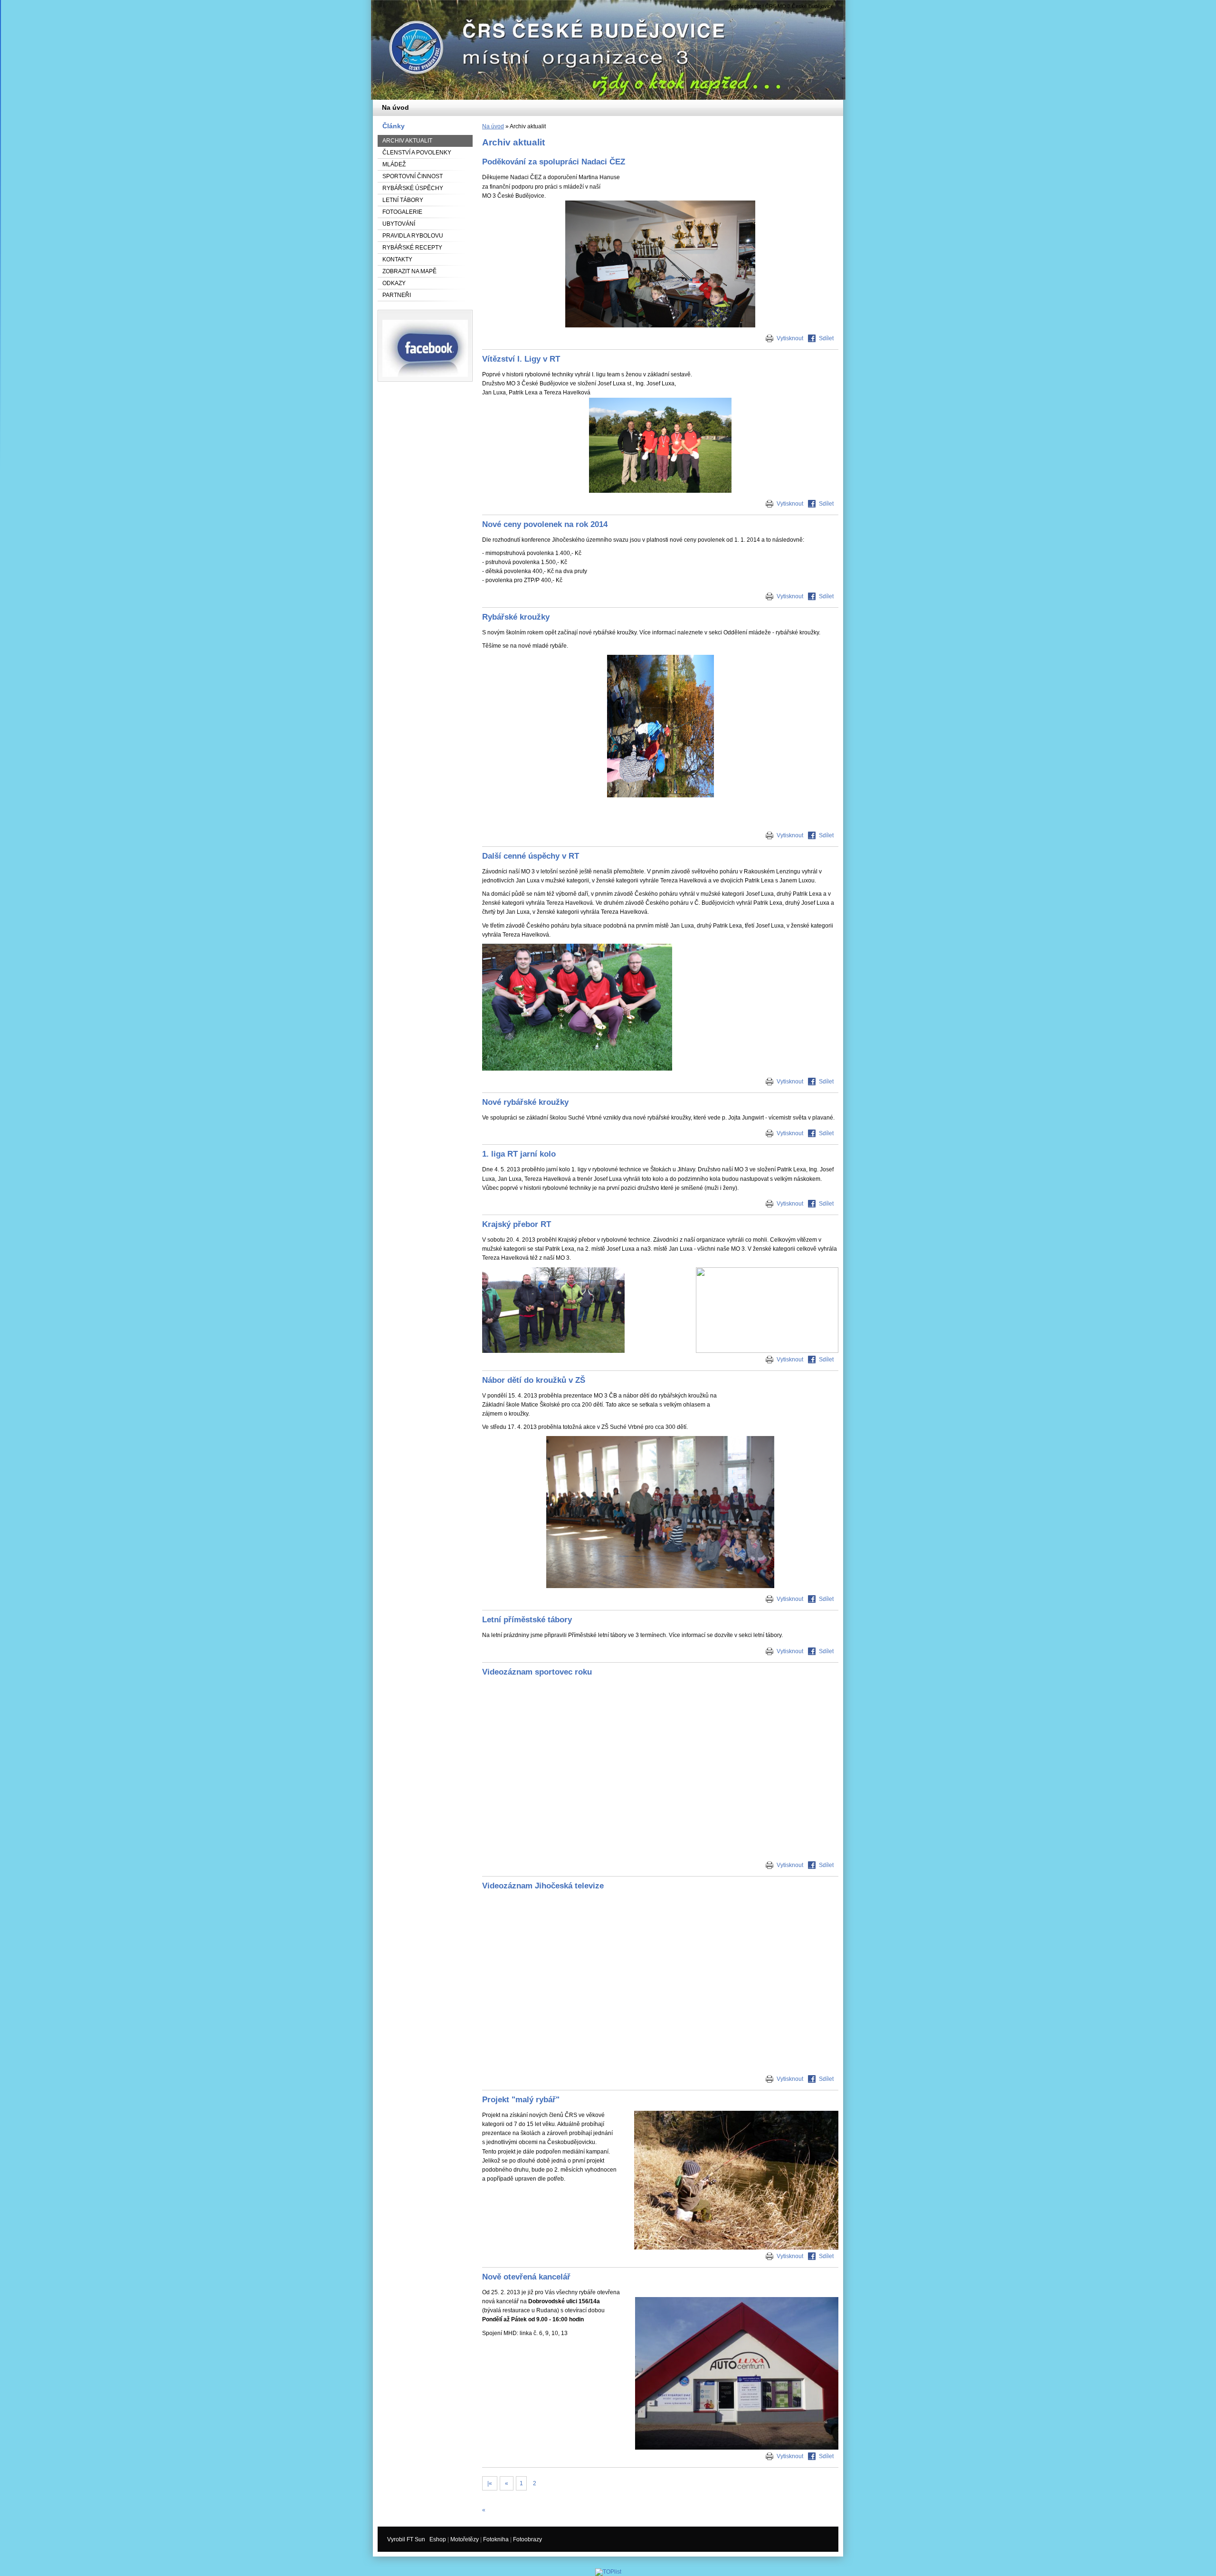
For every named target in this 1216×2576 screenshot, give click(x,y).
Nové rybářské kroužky (525, 1102)
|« (490, 2483)
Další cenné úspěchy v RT (531, 856)
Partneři (397, 295)
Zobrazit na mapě (409, 271)
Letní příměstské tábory (527, 1619)
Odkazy (394, 283)
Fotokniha (496, 2539)
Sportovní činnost (413, 176)
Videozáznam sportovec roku (537, 1672)
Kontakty (397, 259)
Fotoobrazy (527, 2539)
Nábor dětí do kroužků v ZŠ (534, 1380)
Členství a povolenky (417, 153)
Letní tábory (403, 200)
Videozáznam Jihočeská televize (543, 1886)
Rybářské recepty (412, 248)
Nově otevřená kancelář (526, 2277)
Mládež (394, 164)
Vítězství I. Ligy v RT (521, 359)
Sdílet (826, 338)
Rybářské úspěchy (413, 188)
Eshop (438, 2539)
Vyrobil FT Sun (406, 2539)
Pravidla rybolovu (413, 236)
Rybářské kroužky (516, 617)
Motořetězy (465, 2539)
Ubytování (399, 224)
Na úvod (493, 126)
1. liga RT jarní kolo (519, 1154)
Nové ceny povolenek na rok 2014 (545, 524)
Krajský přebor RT (517, 1224)
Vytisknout (790, 338)
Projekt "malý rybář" (521, 2099)
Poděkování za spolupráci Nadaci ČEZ (554, 162)
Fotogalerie (402, 212)
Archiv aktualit (407, 141)
